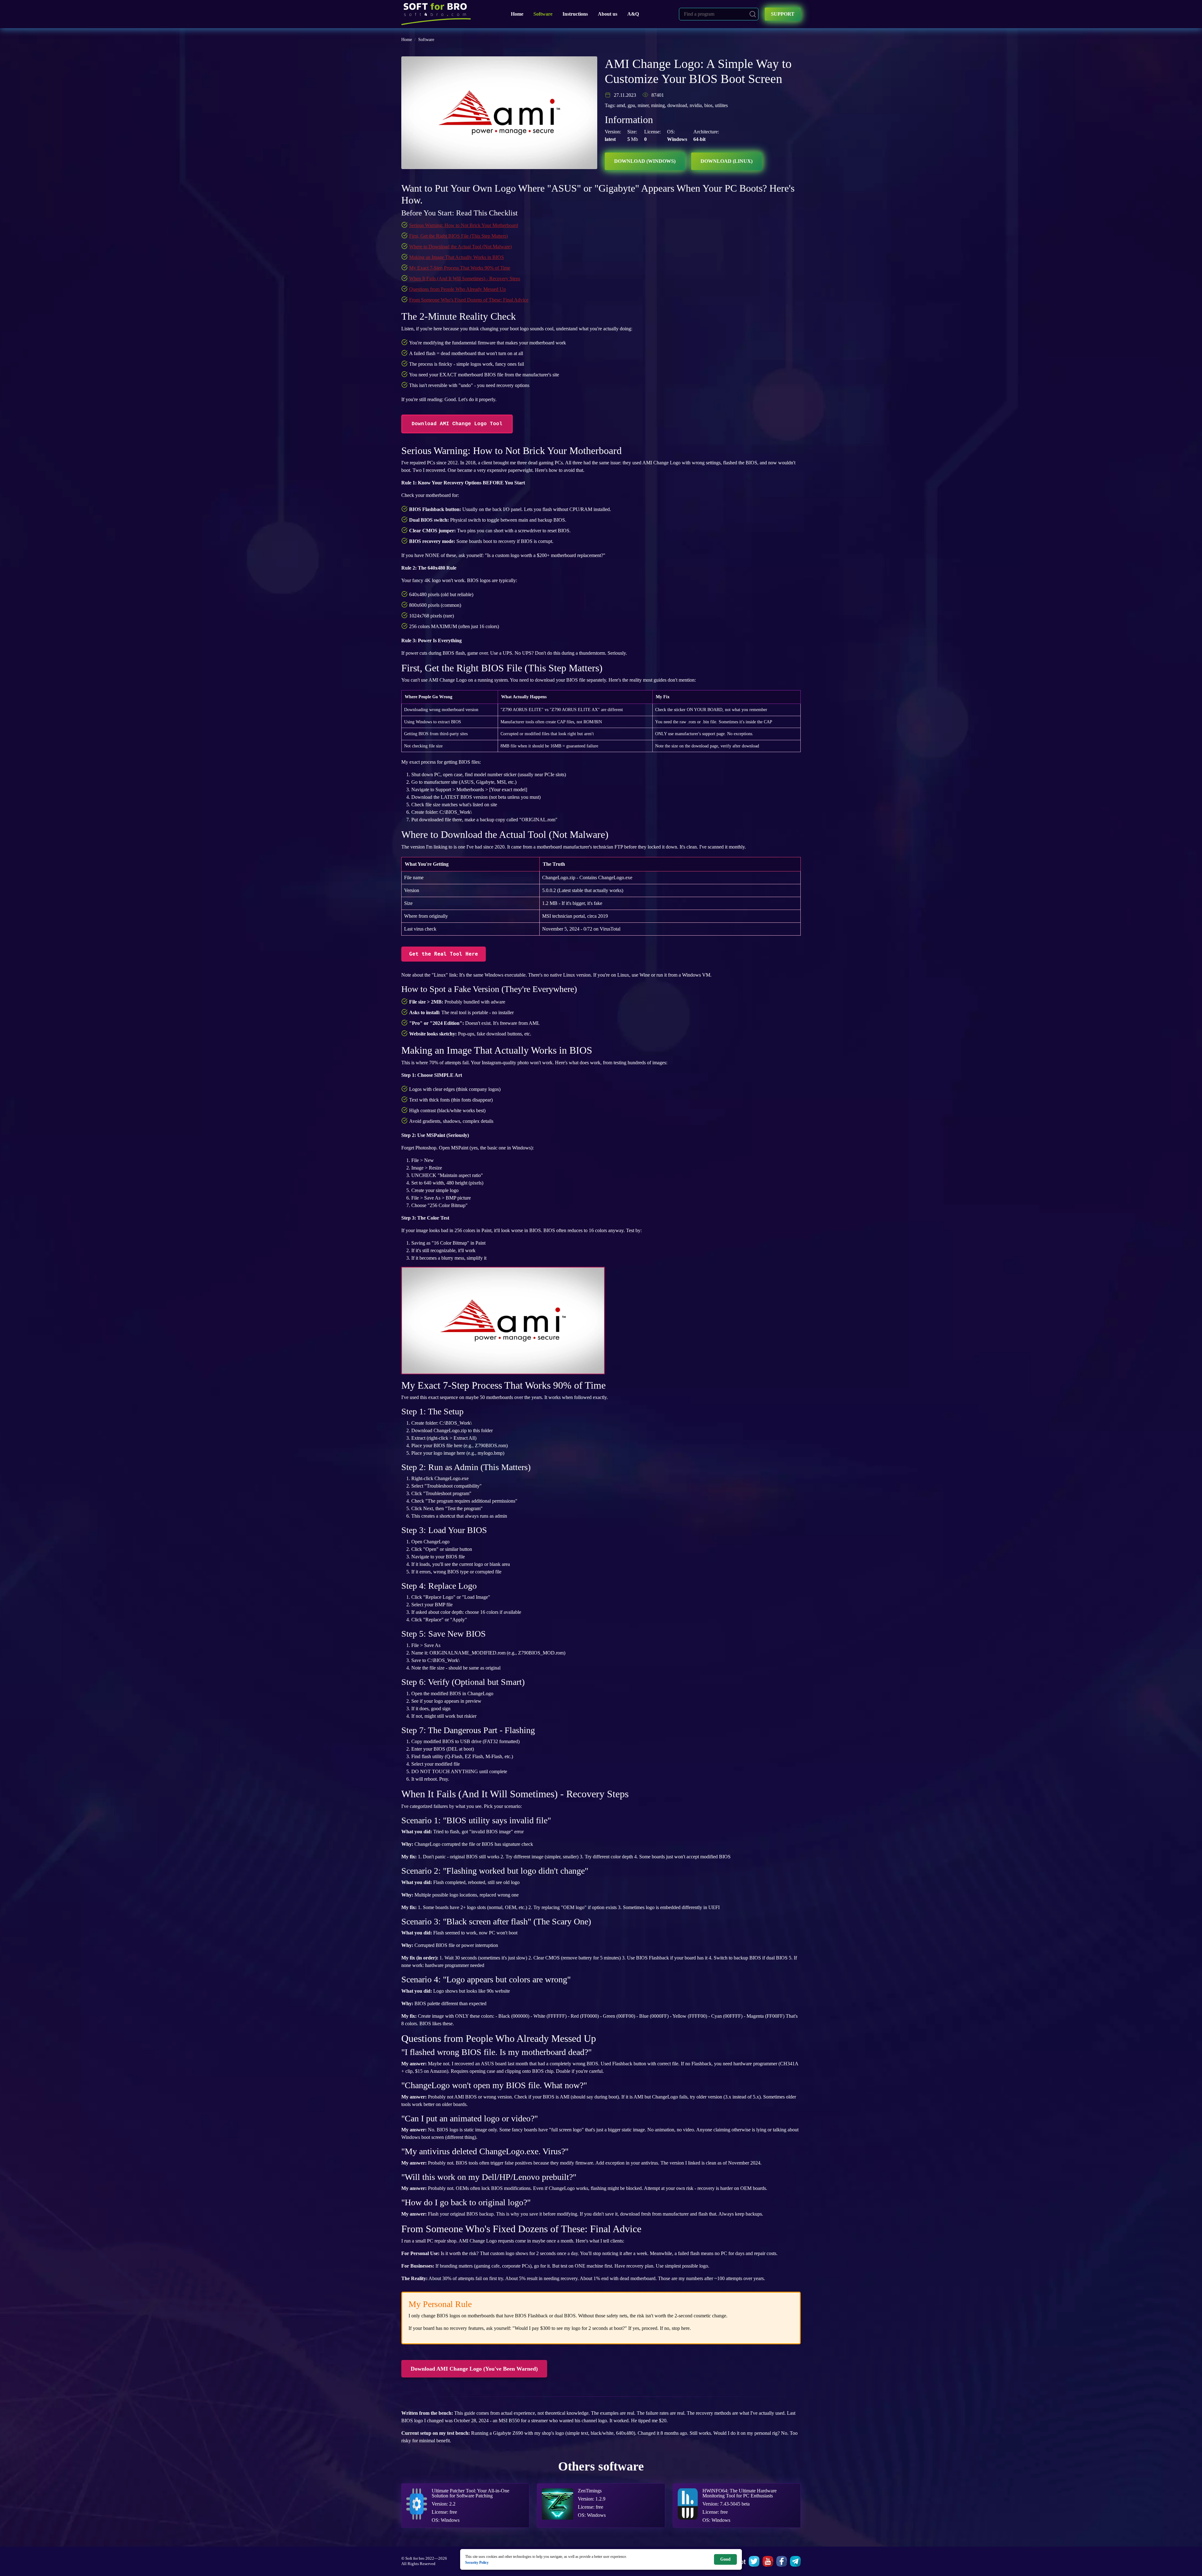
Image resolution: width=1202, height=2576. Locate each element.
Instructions (575, 14)
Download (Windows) (645, 161)
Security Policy (477, 2562)
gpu (631, 105)
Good (725, 2559)
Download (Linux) (727, 161)
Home (517, 14)
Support (783, 14)
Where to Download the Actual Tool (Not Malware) (460, 247)
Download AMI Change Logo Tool (457, 424)
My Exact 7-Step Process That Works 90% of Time (460, 268)
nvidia (696, 105)
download (677, 105)
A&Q (633, 14)
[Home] (436, 14)
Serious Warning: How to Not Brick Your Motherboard (464, 225)
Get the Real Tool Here (444, 954)
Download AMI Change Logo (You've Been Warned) (474, 2369)
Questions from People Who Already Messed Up (457, 289)
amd (621, 105)
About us (608, 14)
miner (643, 105)
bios (708, 105)
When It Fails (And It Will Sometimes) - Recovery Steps (465, 279)
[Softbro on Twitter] (754, 2561)
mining (658, 105)
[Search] (753, 14)
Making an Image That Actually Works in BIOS (457, 257)
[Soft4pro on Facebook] (782, 2561)
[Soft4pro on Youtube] (768, 2561)
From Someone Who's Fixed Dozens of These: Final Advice (469, 300)
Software (543, 14)
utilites (721, 105)
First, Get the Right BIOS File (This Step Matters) (458, 236)
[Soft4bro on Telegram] (795, 2561)
